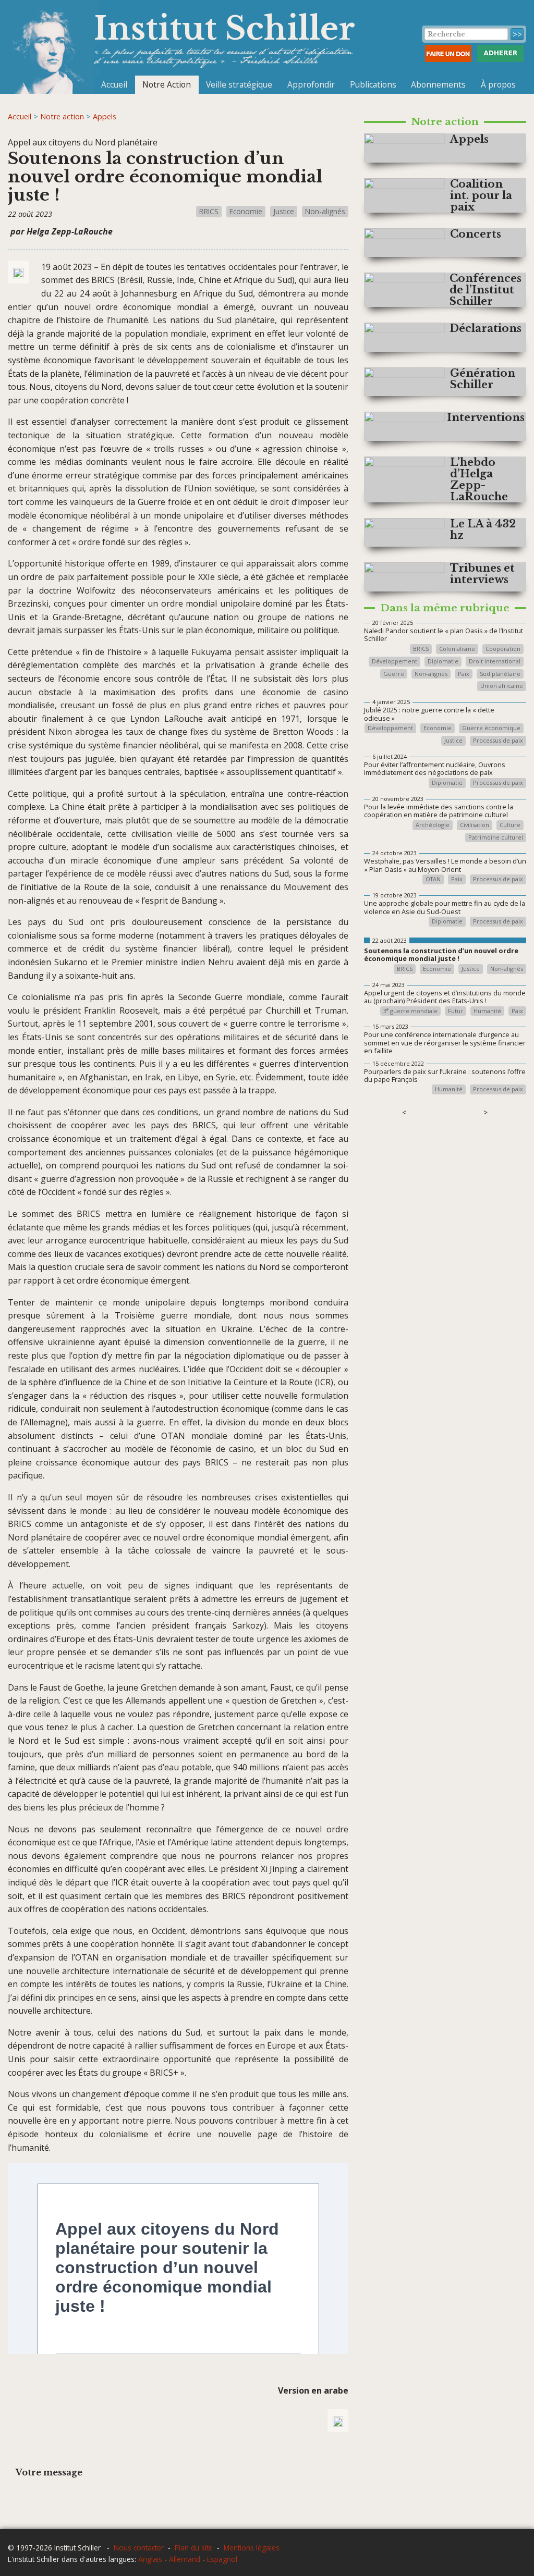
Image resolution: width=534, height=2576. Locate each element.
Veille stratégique (239, 84)
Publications (373, 84)
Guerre (394, 674)
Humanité (487, 1011)
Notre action (62, 116)
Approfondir (311, 84)
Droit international (495, 662)
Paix (464, 674)
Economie (246, 211)
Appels (105, 116)
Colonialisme (457, 649)
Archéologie (433, 825)
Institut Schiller (224, 28)
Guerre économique (491, 728)
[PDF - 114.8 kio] (338, 2421)
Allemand (185, 2559)
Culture (510, 825)
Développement (395, 662)
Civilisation (475, 825)
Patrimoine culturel (496, 838)
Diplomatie (443, 662)
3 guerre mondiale (410, 1011)
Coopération (503, 649)
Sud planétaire (500, 674)
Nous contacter (139, 2548)
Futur (456, 1011)
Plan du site (194, 2548)
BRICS (209, 211)
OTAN (433, 879)
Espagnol (222, 2559)
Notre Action (167, 84)
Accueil (114, 84)
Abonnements (438, 84)
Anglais (150, 2559)
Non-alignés (325, 211)
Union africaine (502, 686)
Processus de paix (498, 741)
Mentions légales (252, 2548)
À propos (498, 84)
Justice (284, 211)
